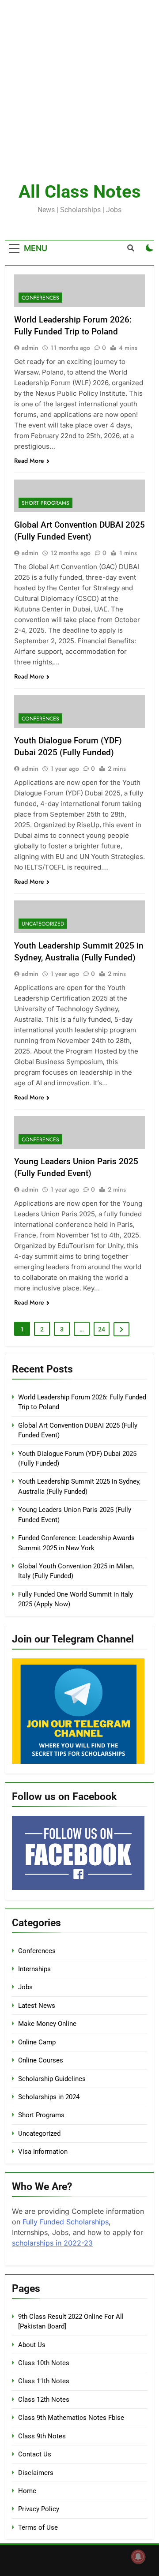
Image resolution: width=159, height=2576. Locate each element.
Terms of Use (38, 2527)
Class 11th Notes (44, 2381)
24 (102, 1329)
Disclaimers (36, 2473)
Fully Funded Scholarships (66, 2222)
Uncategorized (43, 924)
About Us (32, 2345)
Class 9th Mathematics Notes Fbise (71, 2418)
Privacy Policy (39, 2509)
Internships (34, 1969)
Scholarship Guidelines (52, 2079)
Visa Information (43, 2152)
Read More (29, 461)
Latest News (37, 2006)
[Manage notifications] (138, 2557)
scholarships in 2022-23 (52, 2243)
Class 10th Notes (44, 2363)
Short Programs (45, 503)
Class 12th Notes (44, 2400)
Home (27, 2491)
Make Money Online (47, 2024)
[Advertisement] (79, 79)
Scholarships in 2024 (49, 2097)
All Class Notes (80, 192)
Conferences (40, 298)
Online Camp (37, 2042)
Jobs (25, 1987)
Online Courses (41, 2060)
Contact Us (35, 2454)
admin (30, 348)
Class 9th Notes (42, 2436)
